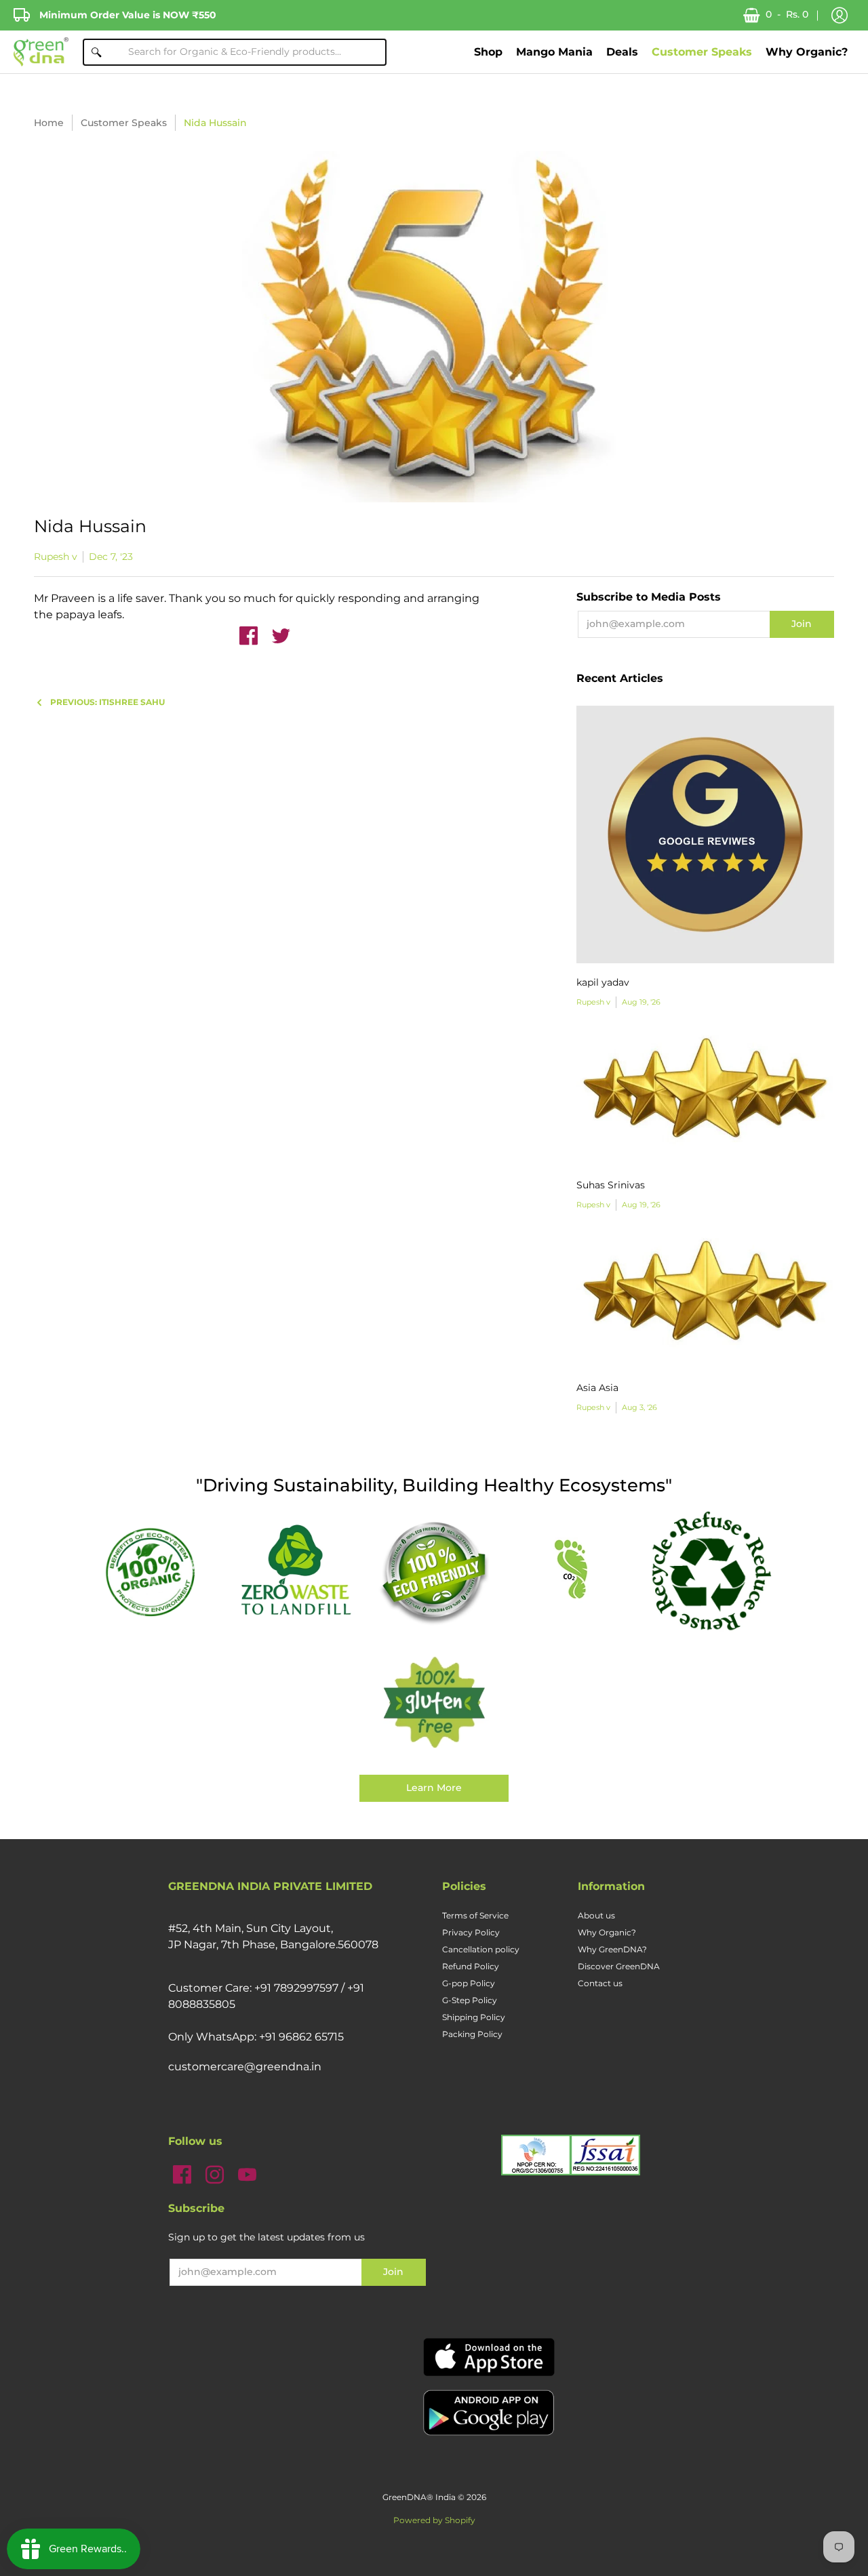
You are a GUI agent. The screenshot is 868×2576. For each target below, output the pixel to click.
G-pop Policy (469, 1983)
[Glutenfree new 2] (434, 1704)
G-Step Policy (470, 2000)
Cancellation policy (481, 1949)
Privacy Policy (471, 1932)
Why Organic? (607, 1932)
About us (596, 1915)
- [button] (787, 14)
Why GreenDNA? (612, 1949)
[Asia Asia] (705, 1300)
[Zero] (296, 1571)
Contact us (600, 1983)
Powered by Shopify (434, 2520)
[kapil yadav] (705, 834)
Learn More (434, 1788)
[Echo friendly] (434, 1571)
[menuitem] (488, 52)
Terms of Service (475, 1915)
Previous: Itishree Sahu (107, 702)
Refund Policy (471, 1966)
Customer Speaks (124, 123)
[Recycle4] (711, 1571)
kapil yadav (603, 982)
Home (49, 123)
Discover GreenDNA (619, 1966)
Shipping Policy (474, 2017)
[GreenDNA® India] (41, 52)
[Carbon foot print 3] (572, 1571)
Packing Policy (472, 2034)
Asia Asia (597, 1388)
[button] (840, 16)
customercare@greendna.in (245, 2067)
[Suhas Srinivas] (705, 1097)
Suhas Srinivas (611, 1185)
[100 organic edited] (157, 1571)
